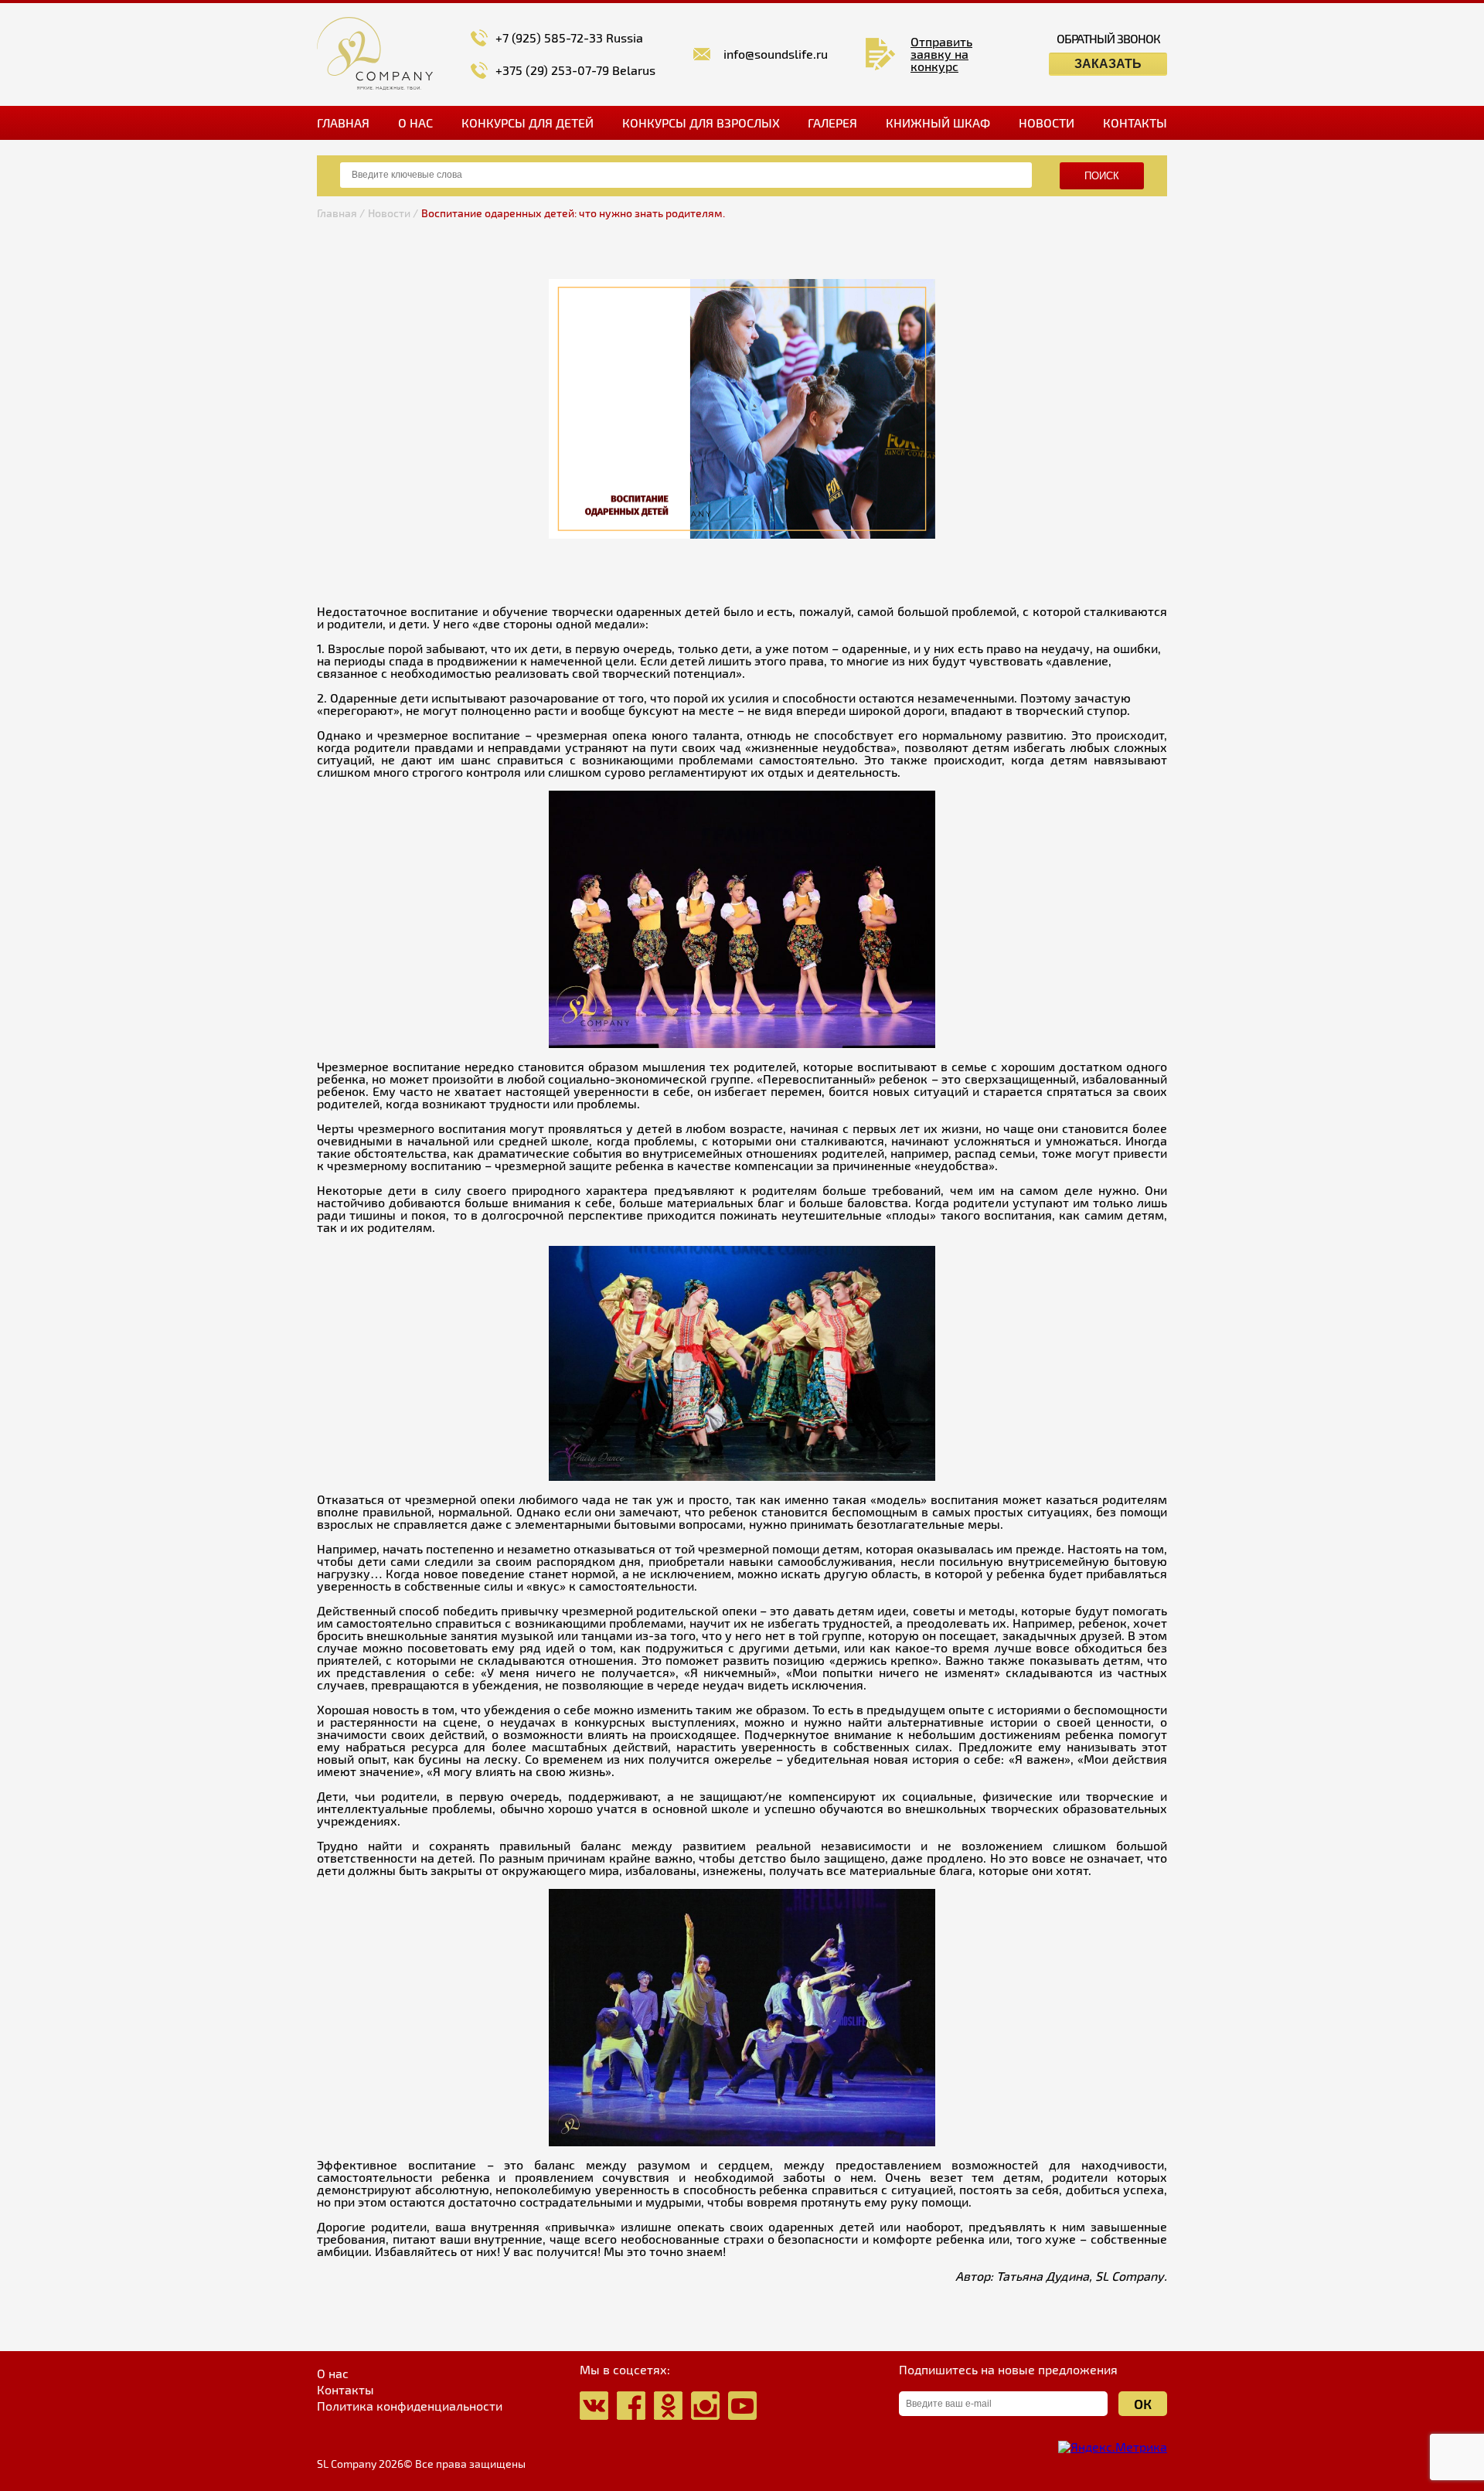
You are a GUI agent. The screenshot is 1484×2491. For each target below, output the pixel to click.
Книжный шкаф (938, 123)
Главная (343, 123)
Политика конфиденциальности (410, 2406)
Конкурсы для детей (528, 123)
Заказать (1108, 64)
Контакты (1135, 123)
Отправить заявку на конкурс (941, 54)
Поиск (1102, 176)
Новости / (393, 213)
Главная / (341, 213)
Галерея (832, 123)
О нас (415, 123)
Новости (1047, 123)
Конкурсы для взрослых (701, 123)
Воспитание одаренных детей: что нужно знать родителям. (573, 213)
